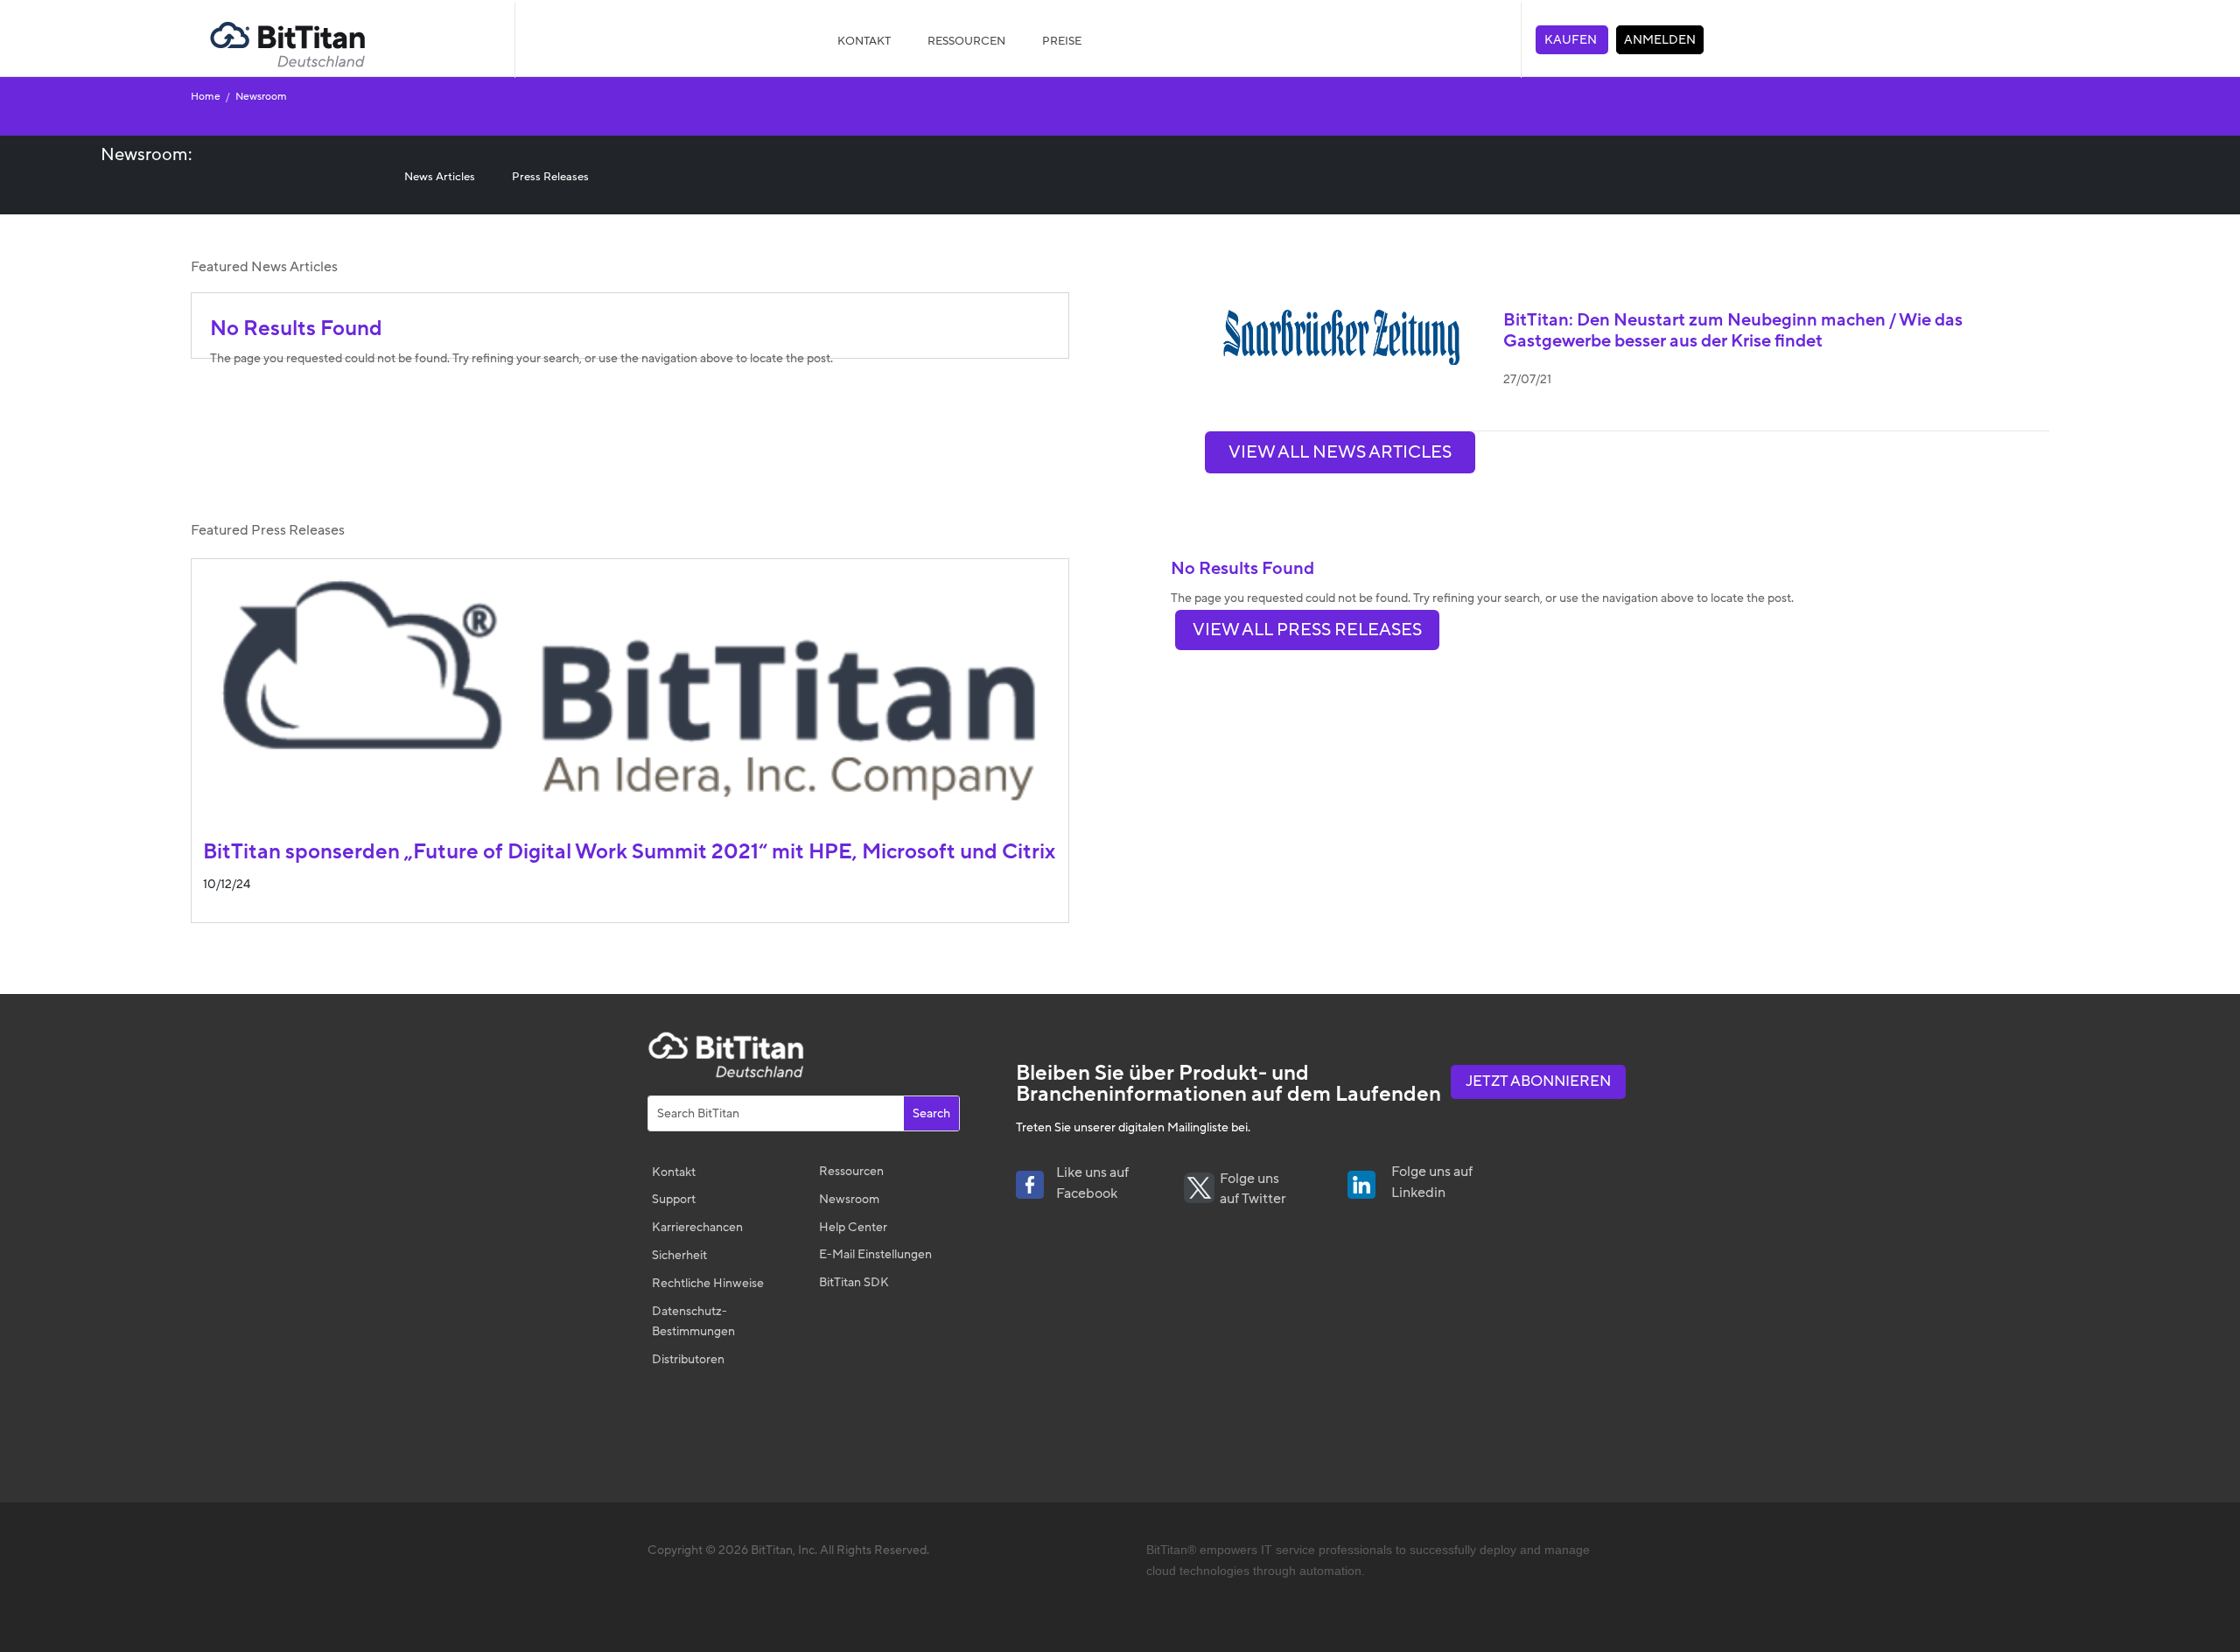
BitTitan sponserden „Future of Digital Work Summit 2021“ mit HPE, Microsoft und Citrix (629, 852)
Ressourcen (851, 1171)
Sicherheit (679, 1255)
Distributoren (688, 1359)
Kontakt (864, 41)
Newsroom (260, 96)
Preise (1062, 41)
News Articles (440, 177)
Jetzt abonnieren (1538, 1081)
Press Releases (550, 177)
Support (674, 1199)
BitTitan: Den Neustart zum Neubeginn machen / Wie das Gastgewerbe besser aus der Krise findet (1733, 331)
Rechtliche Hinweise (708, 1283)
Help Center (853, 1227)
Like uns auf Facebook (1092, 1183)
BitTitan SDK (854, 1282)
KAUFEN (1572, 40)
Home (208, 96)
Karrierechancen (697, 1227)
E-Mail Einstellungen (875, 1254)
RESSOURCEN (966, 41)
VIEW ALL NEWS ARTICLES (1340, 452)
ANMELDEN (1660, 40)
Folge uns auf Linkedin (1432, 1182)
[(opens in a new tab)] (1332, 337)
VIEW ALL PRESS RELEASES (1307, 630)
